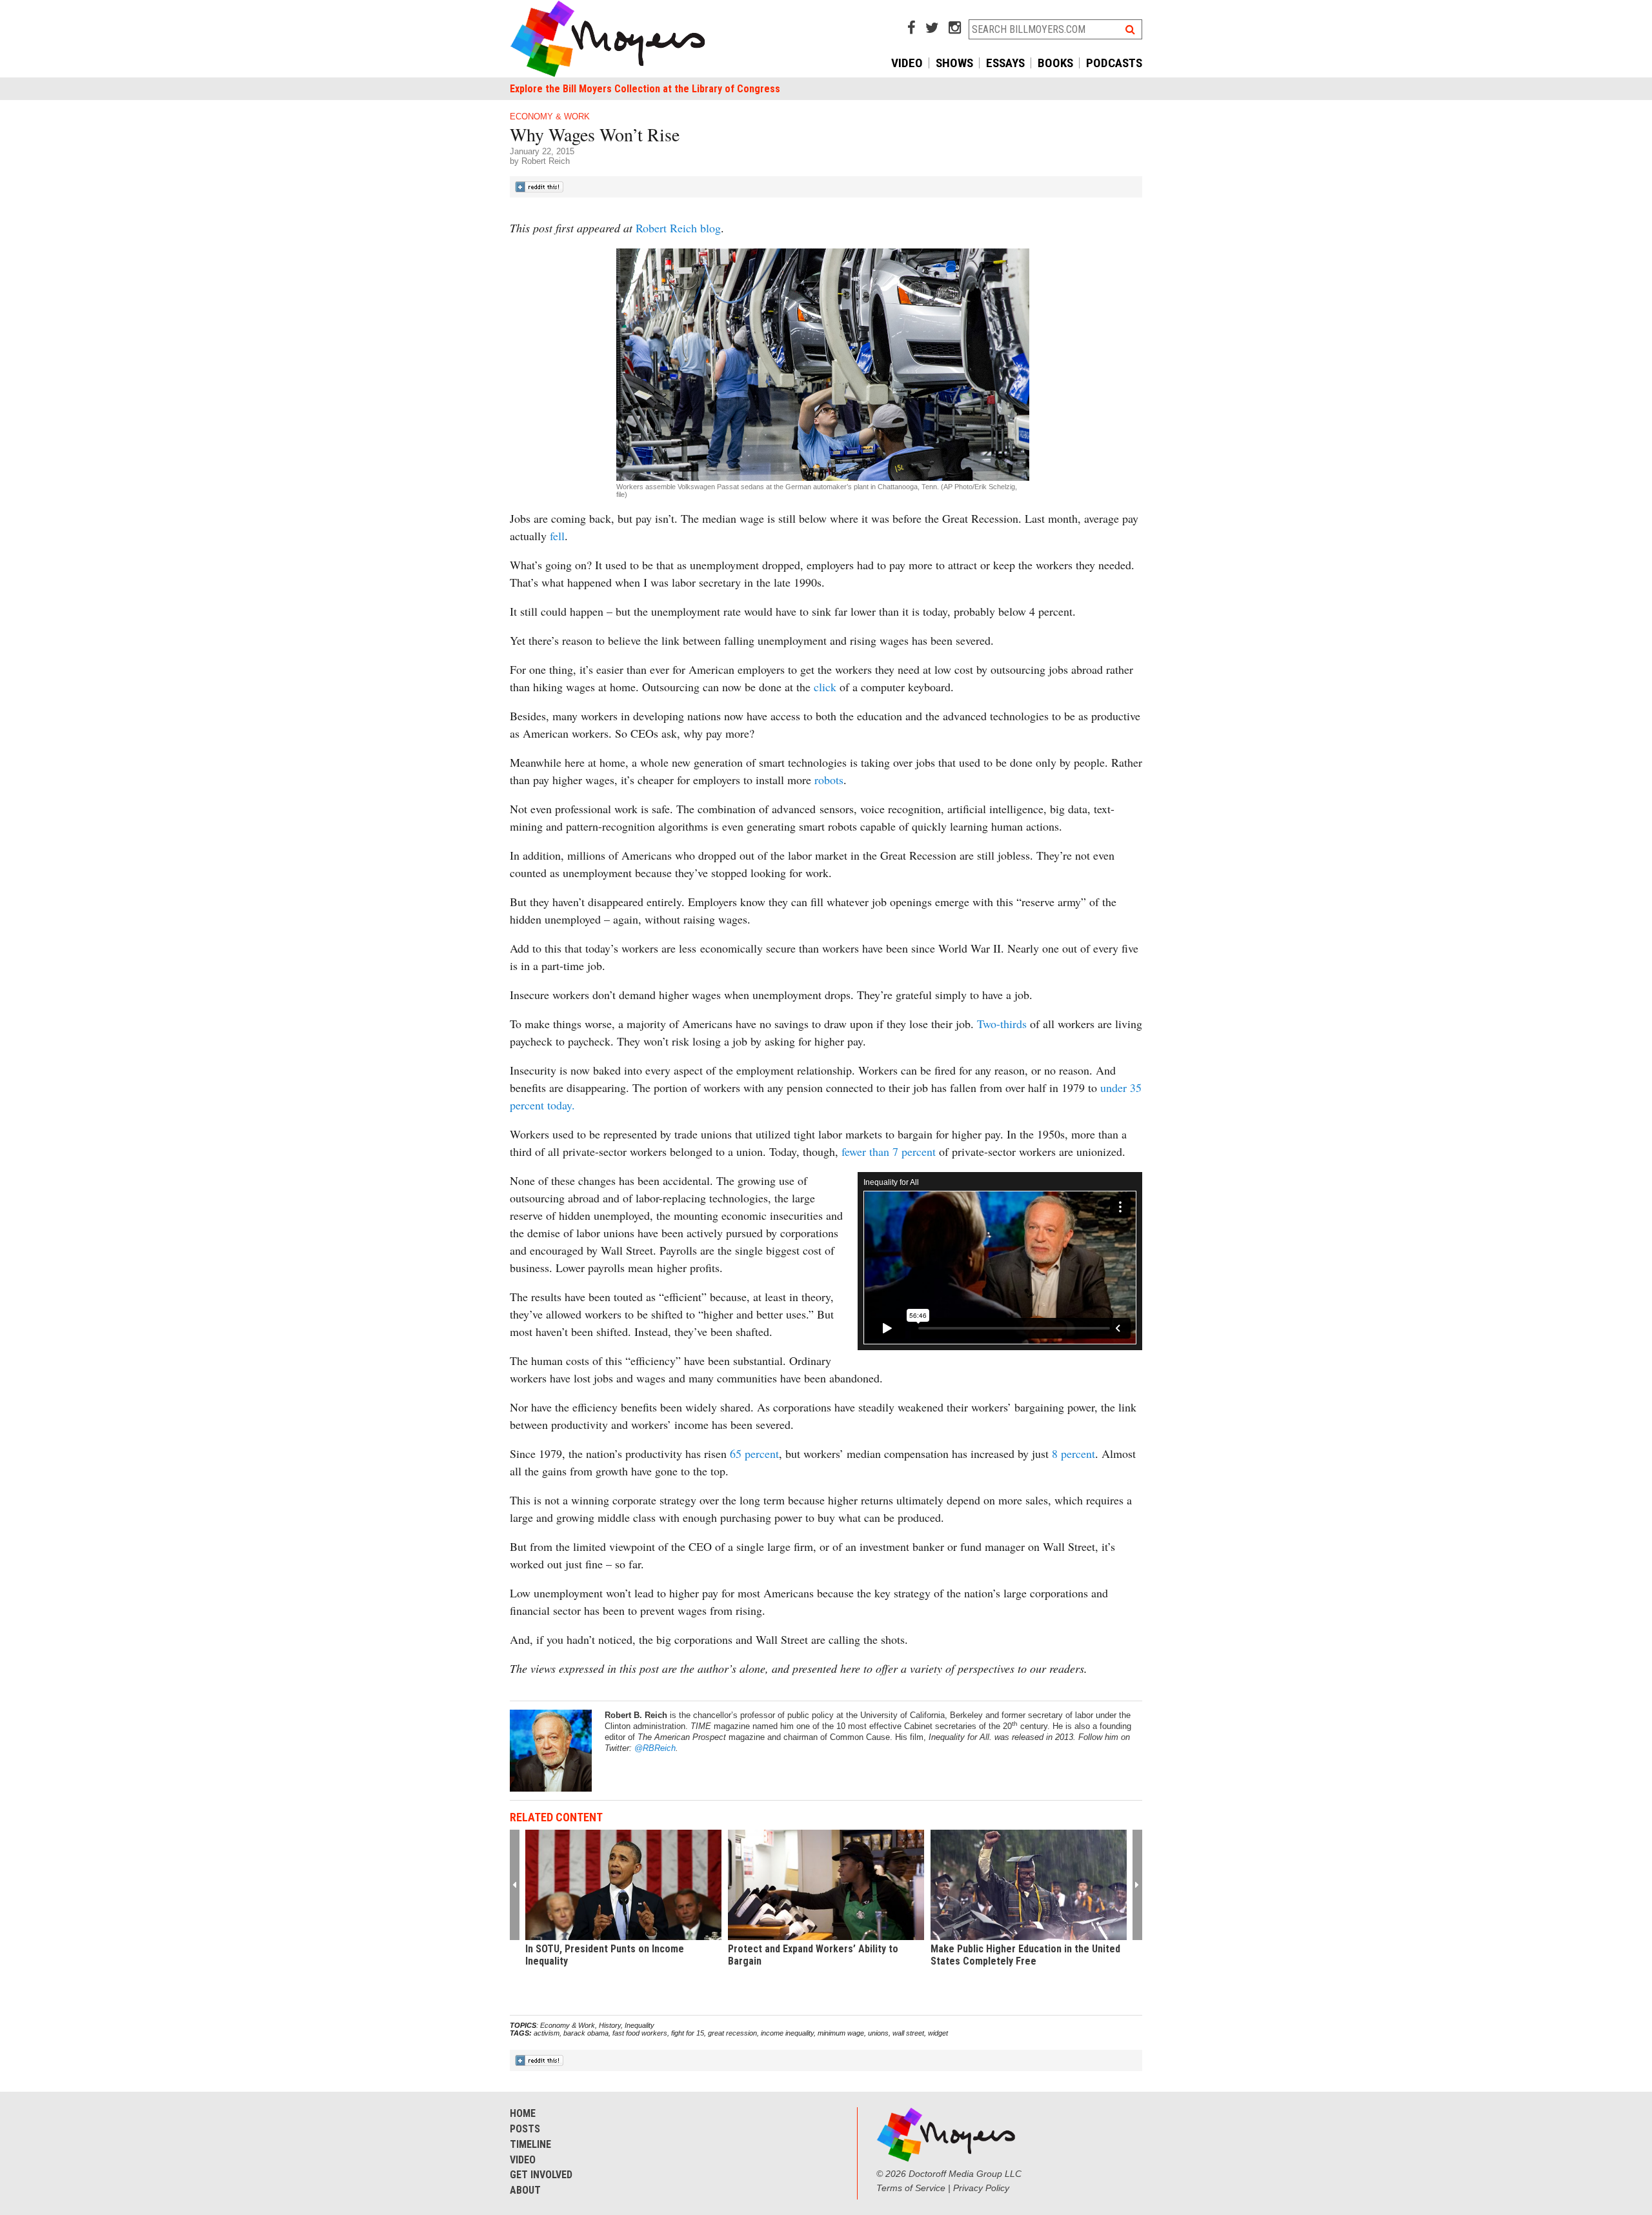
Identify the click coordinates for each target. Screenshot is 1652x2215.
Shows (954, 63)
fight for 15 (688, 2033)
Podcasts (1114, 63)
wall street (908, 2033)
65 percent (754, 1453)
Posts (525, 2129)
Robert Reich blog (678, 228)
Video (907, 63)
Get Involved (541, 2175)
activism (547, 2033)
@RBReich (655, 1748)
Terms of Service (911, 2188)
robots (829, 780)
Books (1055, 63)
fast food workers (640, 2033)
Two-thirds (1002, 1024)
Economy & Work (550, 116)
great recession (732, 2033)
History (610, 2025)
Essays (1005, 63)
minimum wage (841, 2033)
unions (878, 2033)
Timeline (530, 2144)
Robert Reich (546, 161)
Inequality (640, 2025)
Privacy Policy (981, 2188)
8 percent (1073, 1453)
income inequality (787, 2033)
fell (557, 536)
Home (523, 2113)
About (525, 2190)
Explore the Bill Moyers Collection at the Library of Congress (645, 89)
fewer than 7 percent (890, 1151)
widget (938, 2033)
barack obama (586, 2033)
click (825, 687)
